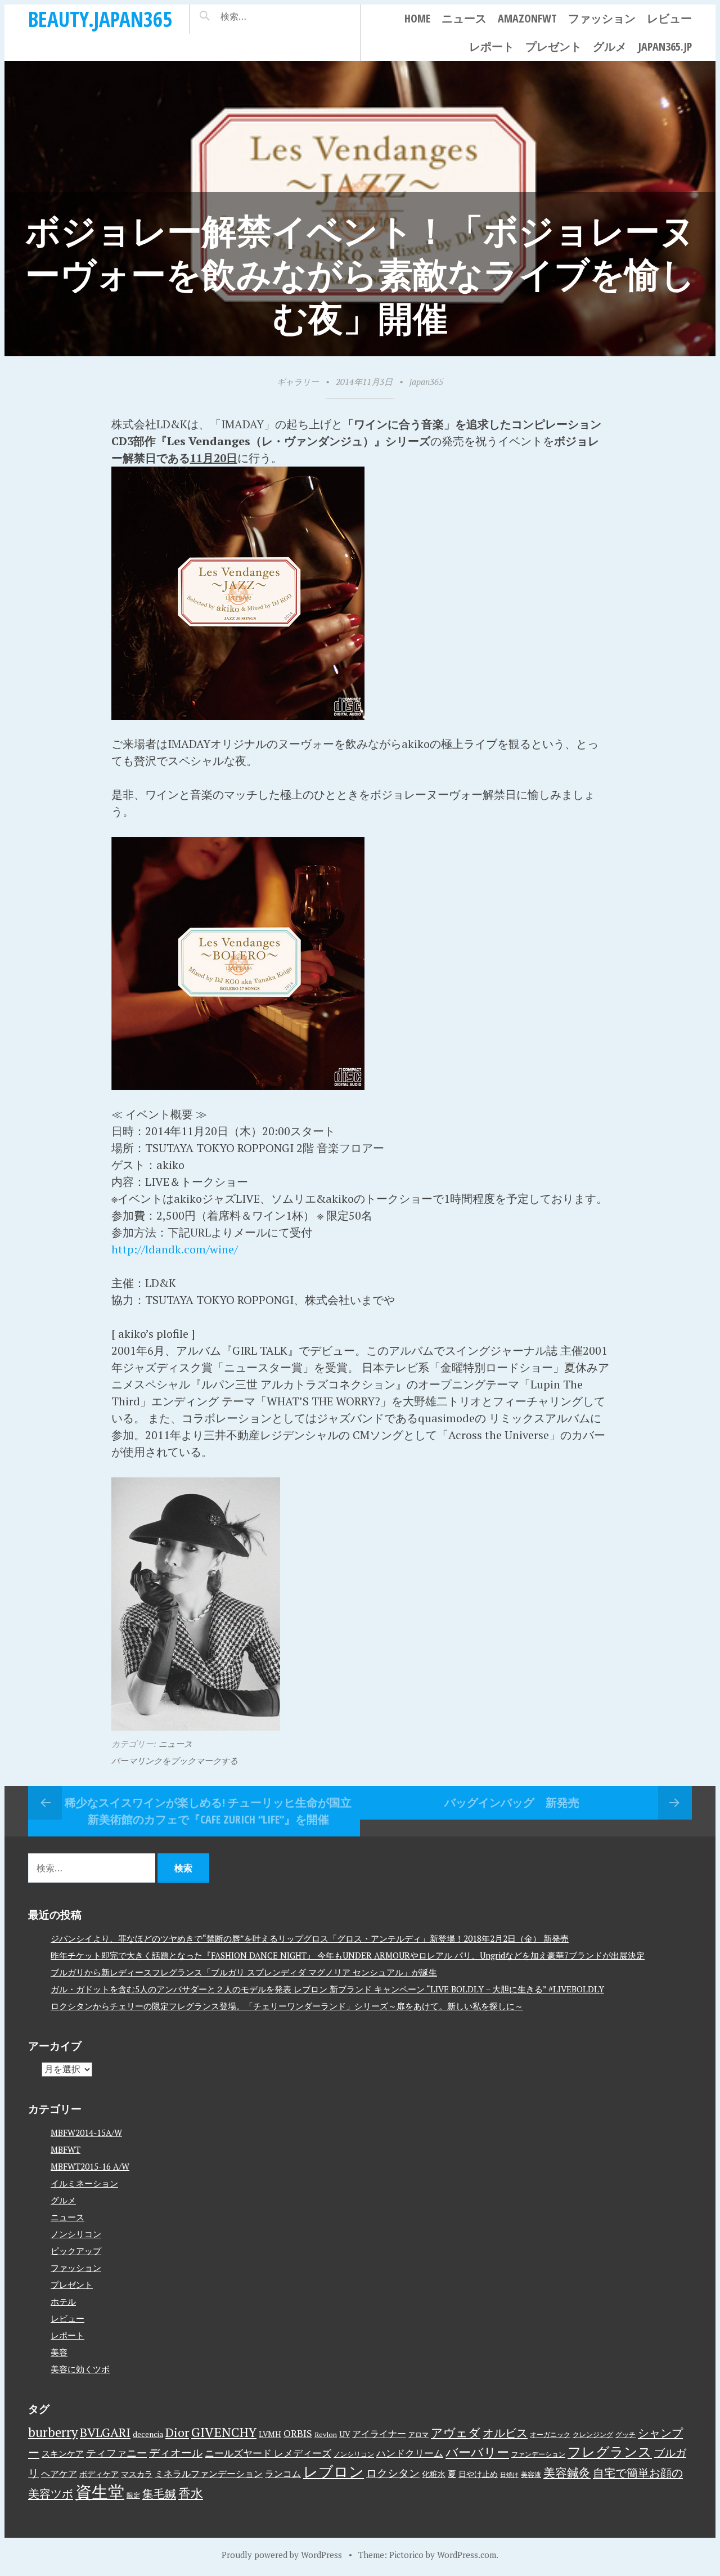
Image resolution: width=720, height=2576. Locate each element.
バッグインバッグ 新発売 (512, 1802)
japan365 (426, 382)
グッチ (625, 2434)
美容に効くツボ (80, 2369)
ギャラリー (298, 382)
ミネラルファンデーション (209, 2474)
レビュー (669, 18)
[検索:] (267, 16)
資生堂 (100, 2492)
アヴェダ (456, 2432)
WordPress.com (467, 2555)
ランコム (283, 2474)
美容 (59, 2352)
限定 (133, 2495)
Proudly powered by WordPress (282, 2555)
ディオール (176, 2453)
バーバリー (477, 2452)
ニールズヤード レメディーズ (268, 2453)
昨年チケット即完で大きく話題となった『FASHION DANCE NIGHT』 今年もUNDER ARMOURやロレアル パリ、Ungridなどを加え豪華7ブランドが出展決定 (348, 1955)
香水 (191, 2493)
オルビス (505, 2433)
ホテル (63, 2301)
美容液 (531, 2474)
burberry (53, 2432)
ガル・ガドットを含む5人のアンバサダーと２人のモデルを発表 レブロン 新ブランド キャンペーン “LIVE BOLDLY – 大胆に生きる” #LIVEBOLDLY (327, 1989)
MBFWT (66, 2149)
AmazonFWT (527, 18)
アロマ (418, 2434)
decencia (148, 2434)
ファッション (602, 18)
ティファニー (116, 2453)
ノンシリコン (76, 2234)
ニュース (464, 18)
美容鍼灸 (567, 2472)
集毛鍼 (159, 2494)
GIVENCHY (224, 2432)
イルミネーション (84, 2183)
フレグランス (610, 2452)
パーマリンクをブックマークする (175, 1760)
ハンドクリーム (410, 2453)
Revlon (326, 2434)
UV (345, 2434)
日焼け (509, 2475)
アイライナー (379, 2434)
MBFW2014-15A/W (86, 2133)
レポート (492, 46)
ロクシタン (393, 2473)
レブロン (334, 2471)
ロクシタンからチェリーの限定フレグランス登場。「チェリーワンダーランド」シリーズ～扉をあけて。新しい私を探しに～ (287, 2006)
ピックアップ (76, 2251)
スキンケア (63, 2453)
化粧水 (434, 2474)
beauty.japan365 (100, 19)
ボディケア (99, 2474)
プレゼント (553, 46)
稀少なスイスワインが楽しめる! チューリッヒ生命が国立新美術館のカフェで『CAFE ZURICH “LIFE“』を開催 (208, 1811)
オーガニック (550, 2434)
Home (417, 18)
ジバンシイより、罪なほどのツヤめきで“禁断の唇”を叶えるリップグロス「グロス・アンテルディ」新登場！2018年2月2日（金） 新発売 (310, 1938)
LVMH (270, 2434)
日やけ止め (478, 2474)
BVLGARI (105, 2432)
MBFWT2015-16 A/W (90, 2166)
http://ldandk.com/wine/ (175, 1249)
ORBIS (298, 2433)
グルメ (610, 46)
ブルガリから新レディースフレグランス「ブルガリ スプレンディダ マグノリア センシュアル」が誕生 (244, 1972)
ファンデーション (538, 2454)
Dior (177, 2432)
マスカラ (137, 2474)
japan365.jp (665, 46)
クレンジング (593, 2434)
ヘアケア (59, 2474)
